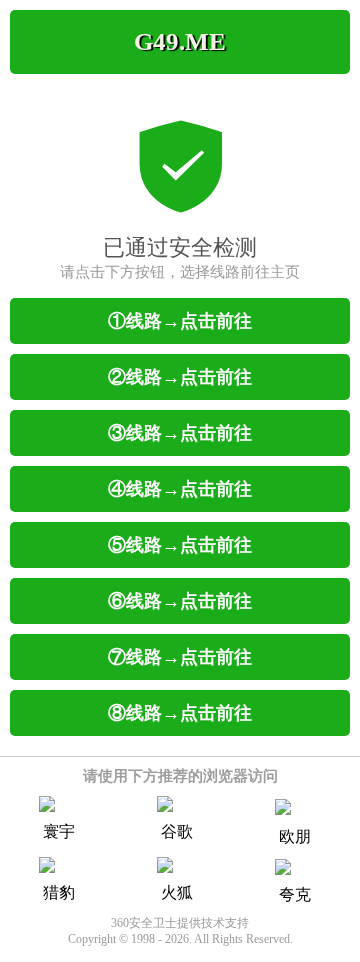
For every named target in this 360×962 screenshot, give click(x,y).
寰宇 (59, 831)
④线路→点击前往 (180, 489)
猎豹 (59, 892)
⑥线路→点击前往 (180, 601)
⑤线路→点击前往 (180, 545)
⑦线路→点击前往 (180, 657)
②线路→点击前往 (180, 377)
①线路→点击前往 (180, 321)
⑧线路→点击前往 (180, 713)
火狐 (177, 892)
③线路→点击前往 (180, 433)
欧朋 (295, 836)
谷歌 (177, 831)
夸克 (295, 894)
